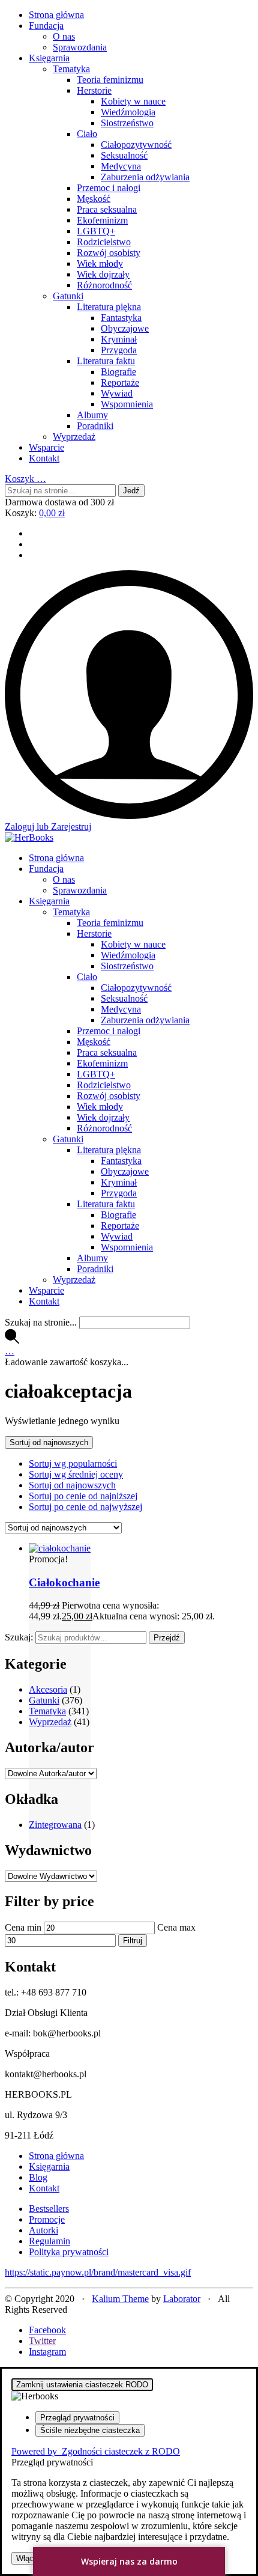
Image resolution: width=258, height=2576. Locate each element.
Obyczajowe (125, 328)
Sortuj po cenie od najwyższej (85, 1507)
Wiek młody (100, 263)
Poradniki (95, 426)
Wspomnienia (127, 404)
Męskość (94, 199)
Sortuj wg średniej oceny (76, 1474)
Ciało (87, 134)
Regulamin (49, 2241)
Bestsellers (49, 2209)
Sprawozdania (80, 47)
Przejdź (167, 1638)
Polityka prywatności (69, 2252)
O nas (64, 36)
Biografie (118, 372)
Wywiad (117, 393)
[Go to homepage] (29, 837)
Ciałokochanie (64, 1582)
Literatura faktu (106, 361)
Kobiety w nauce (133, 101)
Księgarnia (49, 58)
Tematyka (71, 69)
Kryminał (119, 339)
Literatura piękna (109, 307)
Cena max (176, 1927)
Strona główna (56, 15)
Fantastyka (121, 318)
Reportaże (120, 382)
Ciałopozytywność (136, 145)
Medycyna (121, 166)
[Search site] (12, 1340)
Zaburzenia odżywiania (145, 177)
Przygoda (119, 350)
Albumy (92, 415)
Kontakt (44, 458)
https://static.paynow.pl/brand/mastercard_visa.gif (98, 2272)
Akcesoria (48, 1689)
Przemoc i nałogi (109, 188)
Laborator (182, 2299)
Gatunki (68, 296)
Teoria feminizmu (110, 80)
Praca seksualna (107, 209)
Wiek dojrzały (103, 274)
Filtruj (133, 1941)
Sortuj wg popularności (73, 1463)
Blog (38, 2177)
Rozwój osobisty (109, 253)
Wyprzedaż (74, 437)
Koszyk (25, 479)
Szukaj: (19, 1637)
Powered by (96, 2451)
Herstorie (94, 90)
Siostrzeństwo (127, 123)
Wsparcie (46, 447)
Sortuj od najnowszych (72, 1485)
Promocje (47, 2219)
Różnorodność (104, 285)
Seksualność (124, 155)
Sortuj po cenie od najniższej (83, 1496)
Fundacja (46, 26)
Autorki (43, 2230)
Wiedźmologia (128, 112)
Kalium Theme (120, 2299)
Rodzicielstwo (104, 242)
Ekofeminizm (102, 220)
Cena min (23, 1927)
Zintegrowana (55, 1825)
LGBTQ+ (96, 231)
